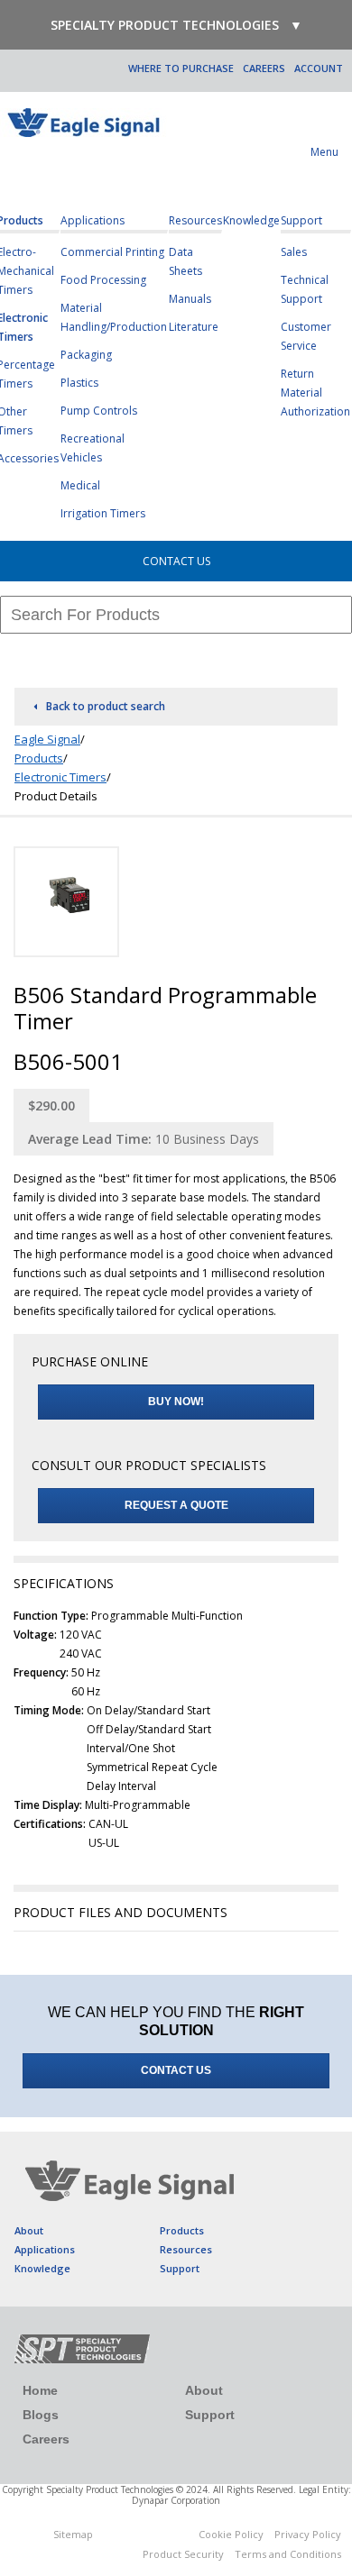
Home (40, 2390)
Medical (80, 485)
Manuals (190, 299)
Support (301, 220)
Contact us (176, 2070)
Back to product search (106, 706)
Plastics (79, 383)
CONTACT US (176, 561)
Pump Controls (99, 411)
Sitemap (73, 2534)
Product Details (56, 796)
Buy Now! (176, 1402)
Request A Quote (176, 1505)
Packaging (86, 355)
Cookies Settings (146, 2537)
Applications (93, 220)
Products (39, 758)
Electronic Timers (60, 777)
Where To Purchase (181, 68)
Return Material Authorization (315, 393)
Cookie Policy (231, 2534)
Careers (264, 68)
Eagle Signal (47, 739)
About (29, 2230)
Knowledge (251, 220)
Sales (294, 252)
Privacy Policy (308, 2534)
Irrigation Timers (103, 513)
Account (319, 68)
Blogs (41, 2415)
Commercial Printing (112, 252)
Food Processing (103, 280)
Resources (195, 220)
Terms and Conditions (288, 2554)
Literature (194, 327)
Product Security (183, 2554)
